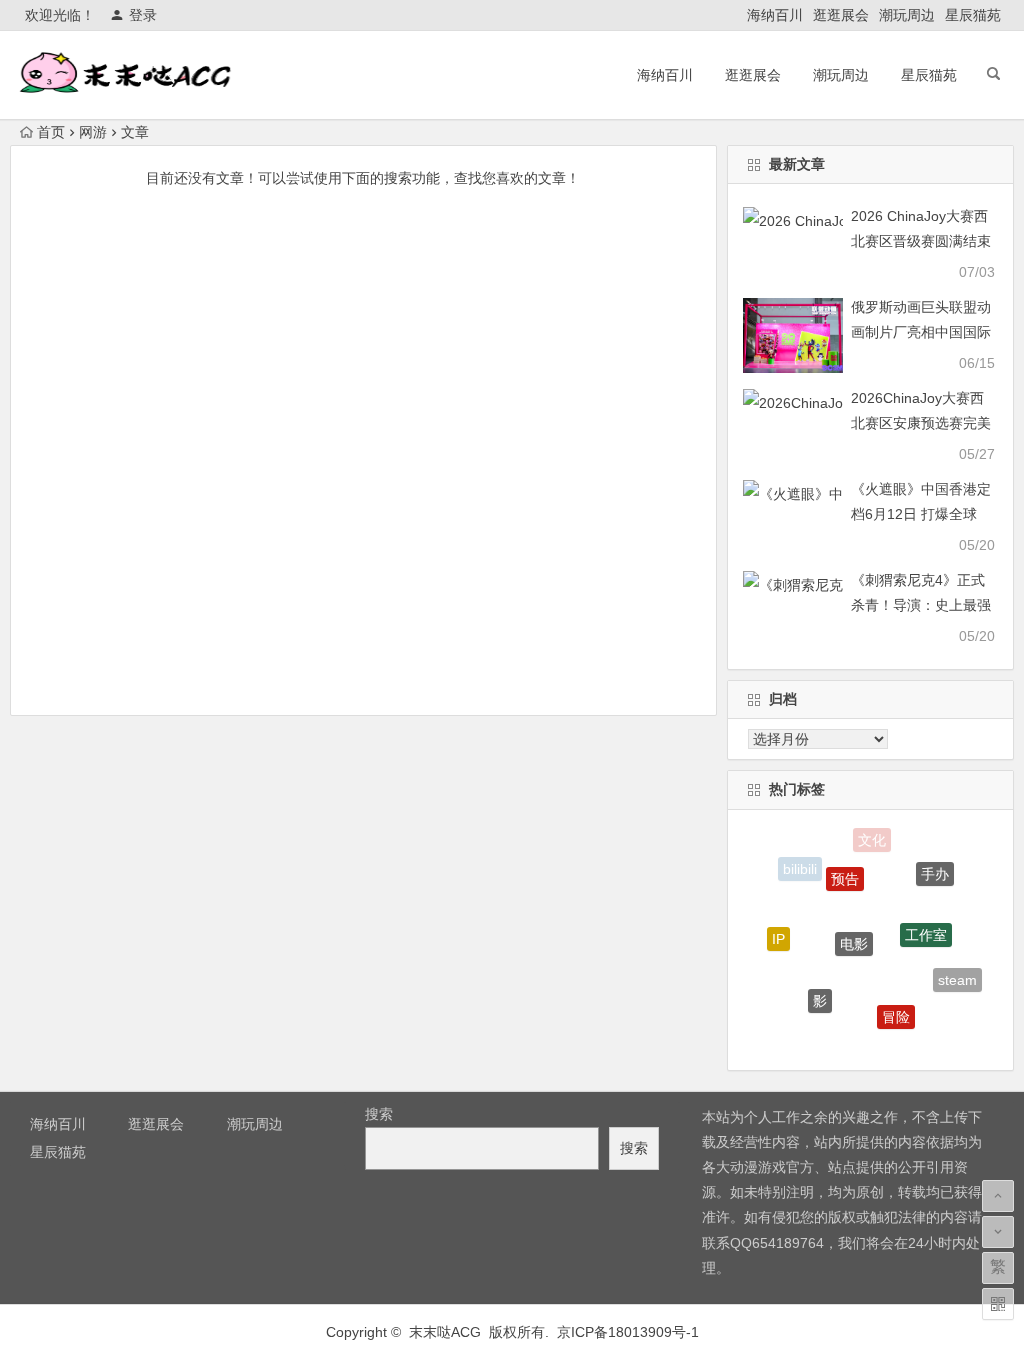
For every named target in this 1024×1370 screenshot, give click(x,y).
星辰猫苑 (973, 15)
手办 (935, 868)
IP (778, 933)
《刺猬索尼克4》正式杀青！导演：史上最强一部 (921, 605)
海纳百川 (775, 15)
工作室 (926, 923)
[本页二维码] (998, 1304)
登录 (143, 15)
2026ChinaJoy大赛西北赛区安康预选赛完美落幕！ (921, 423)
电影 (854, 929)
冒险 (896, 1007)
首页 (51, 132)
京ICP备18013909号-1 (628, 1332)
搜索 (379, 1114)
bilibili (800, 868)
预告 (845, 868)
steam (957, 976)
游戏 (853, 1038)
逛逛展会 (841, 15)
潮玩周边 (907, 15)
